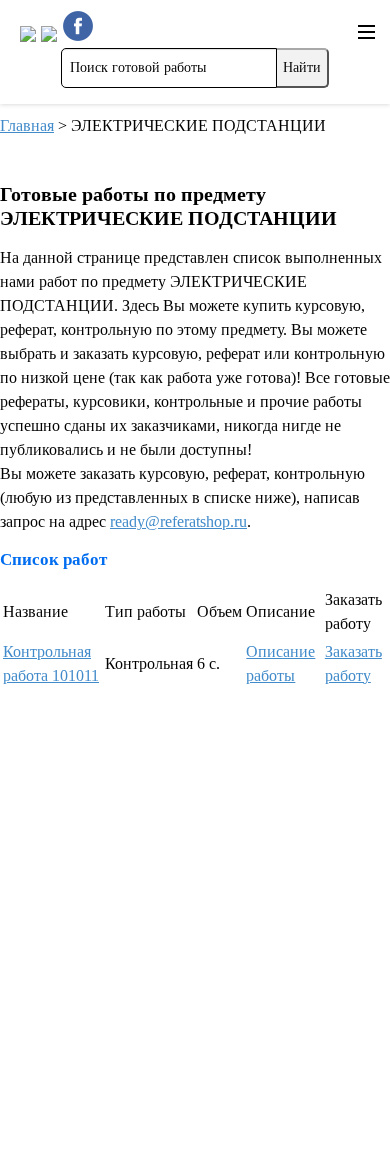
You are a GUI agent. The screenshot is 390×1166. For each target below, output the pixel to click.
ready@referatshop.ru (178, 521)
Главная (27, 125)
